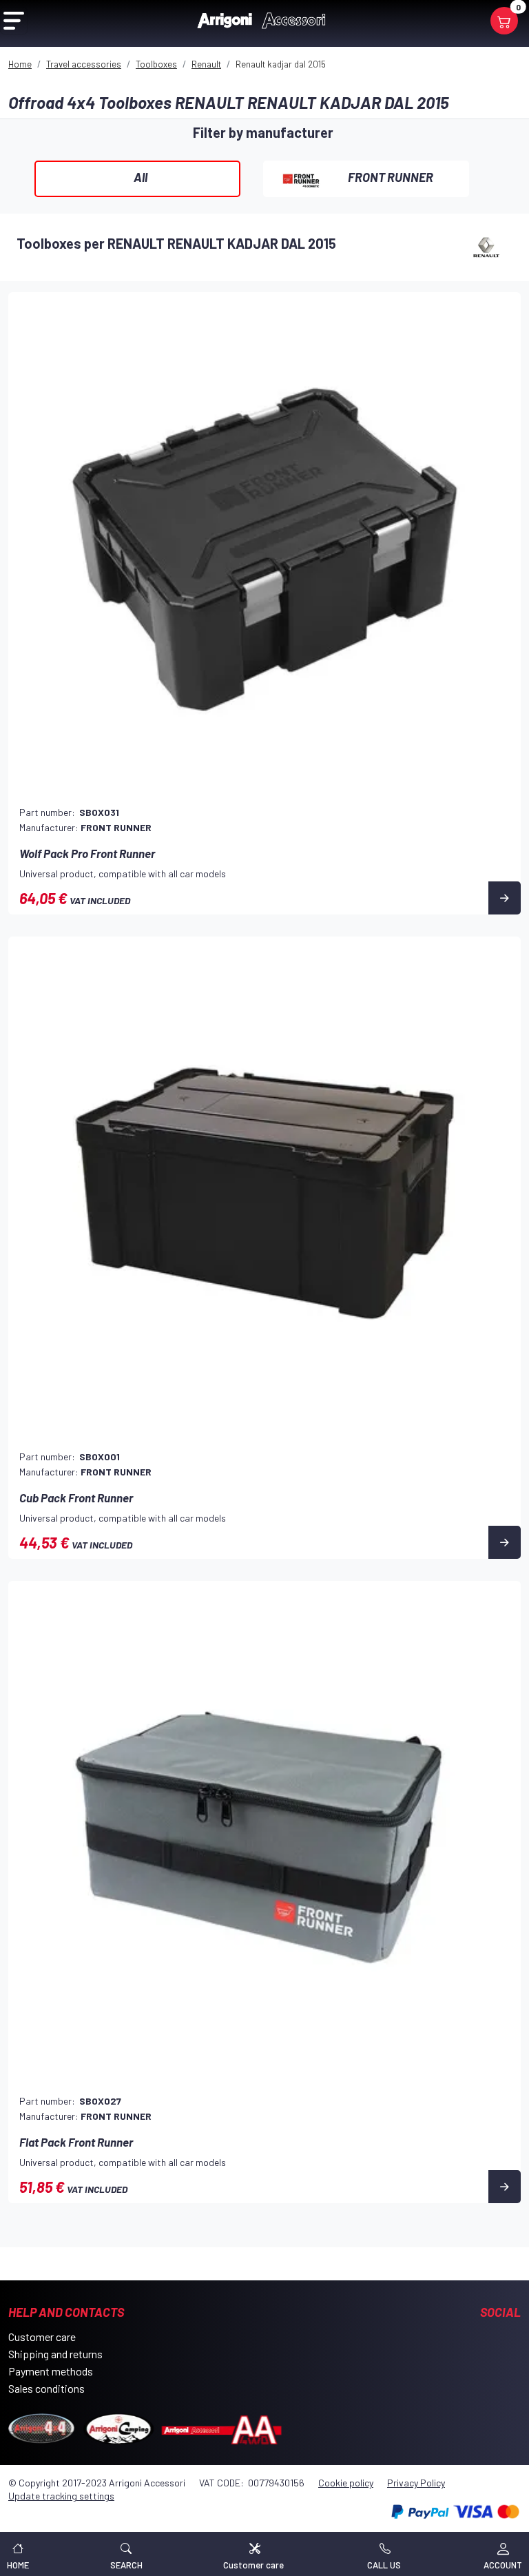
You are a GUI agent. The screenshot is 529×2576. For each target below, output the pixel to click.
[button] (126, 2554)
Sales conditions (46, 2388)
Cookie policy (346, 2483)
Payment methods (51, 2371)
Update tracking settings (61, 2496)
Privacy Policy (416, 2483)
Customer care (42, 2337)
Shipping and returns (55, 2354)
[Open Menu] (14, 21)
